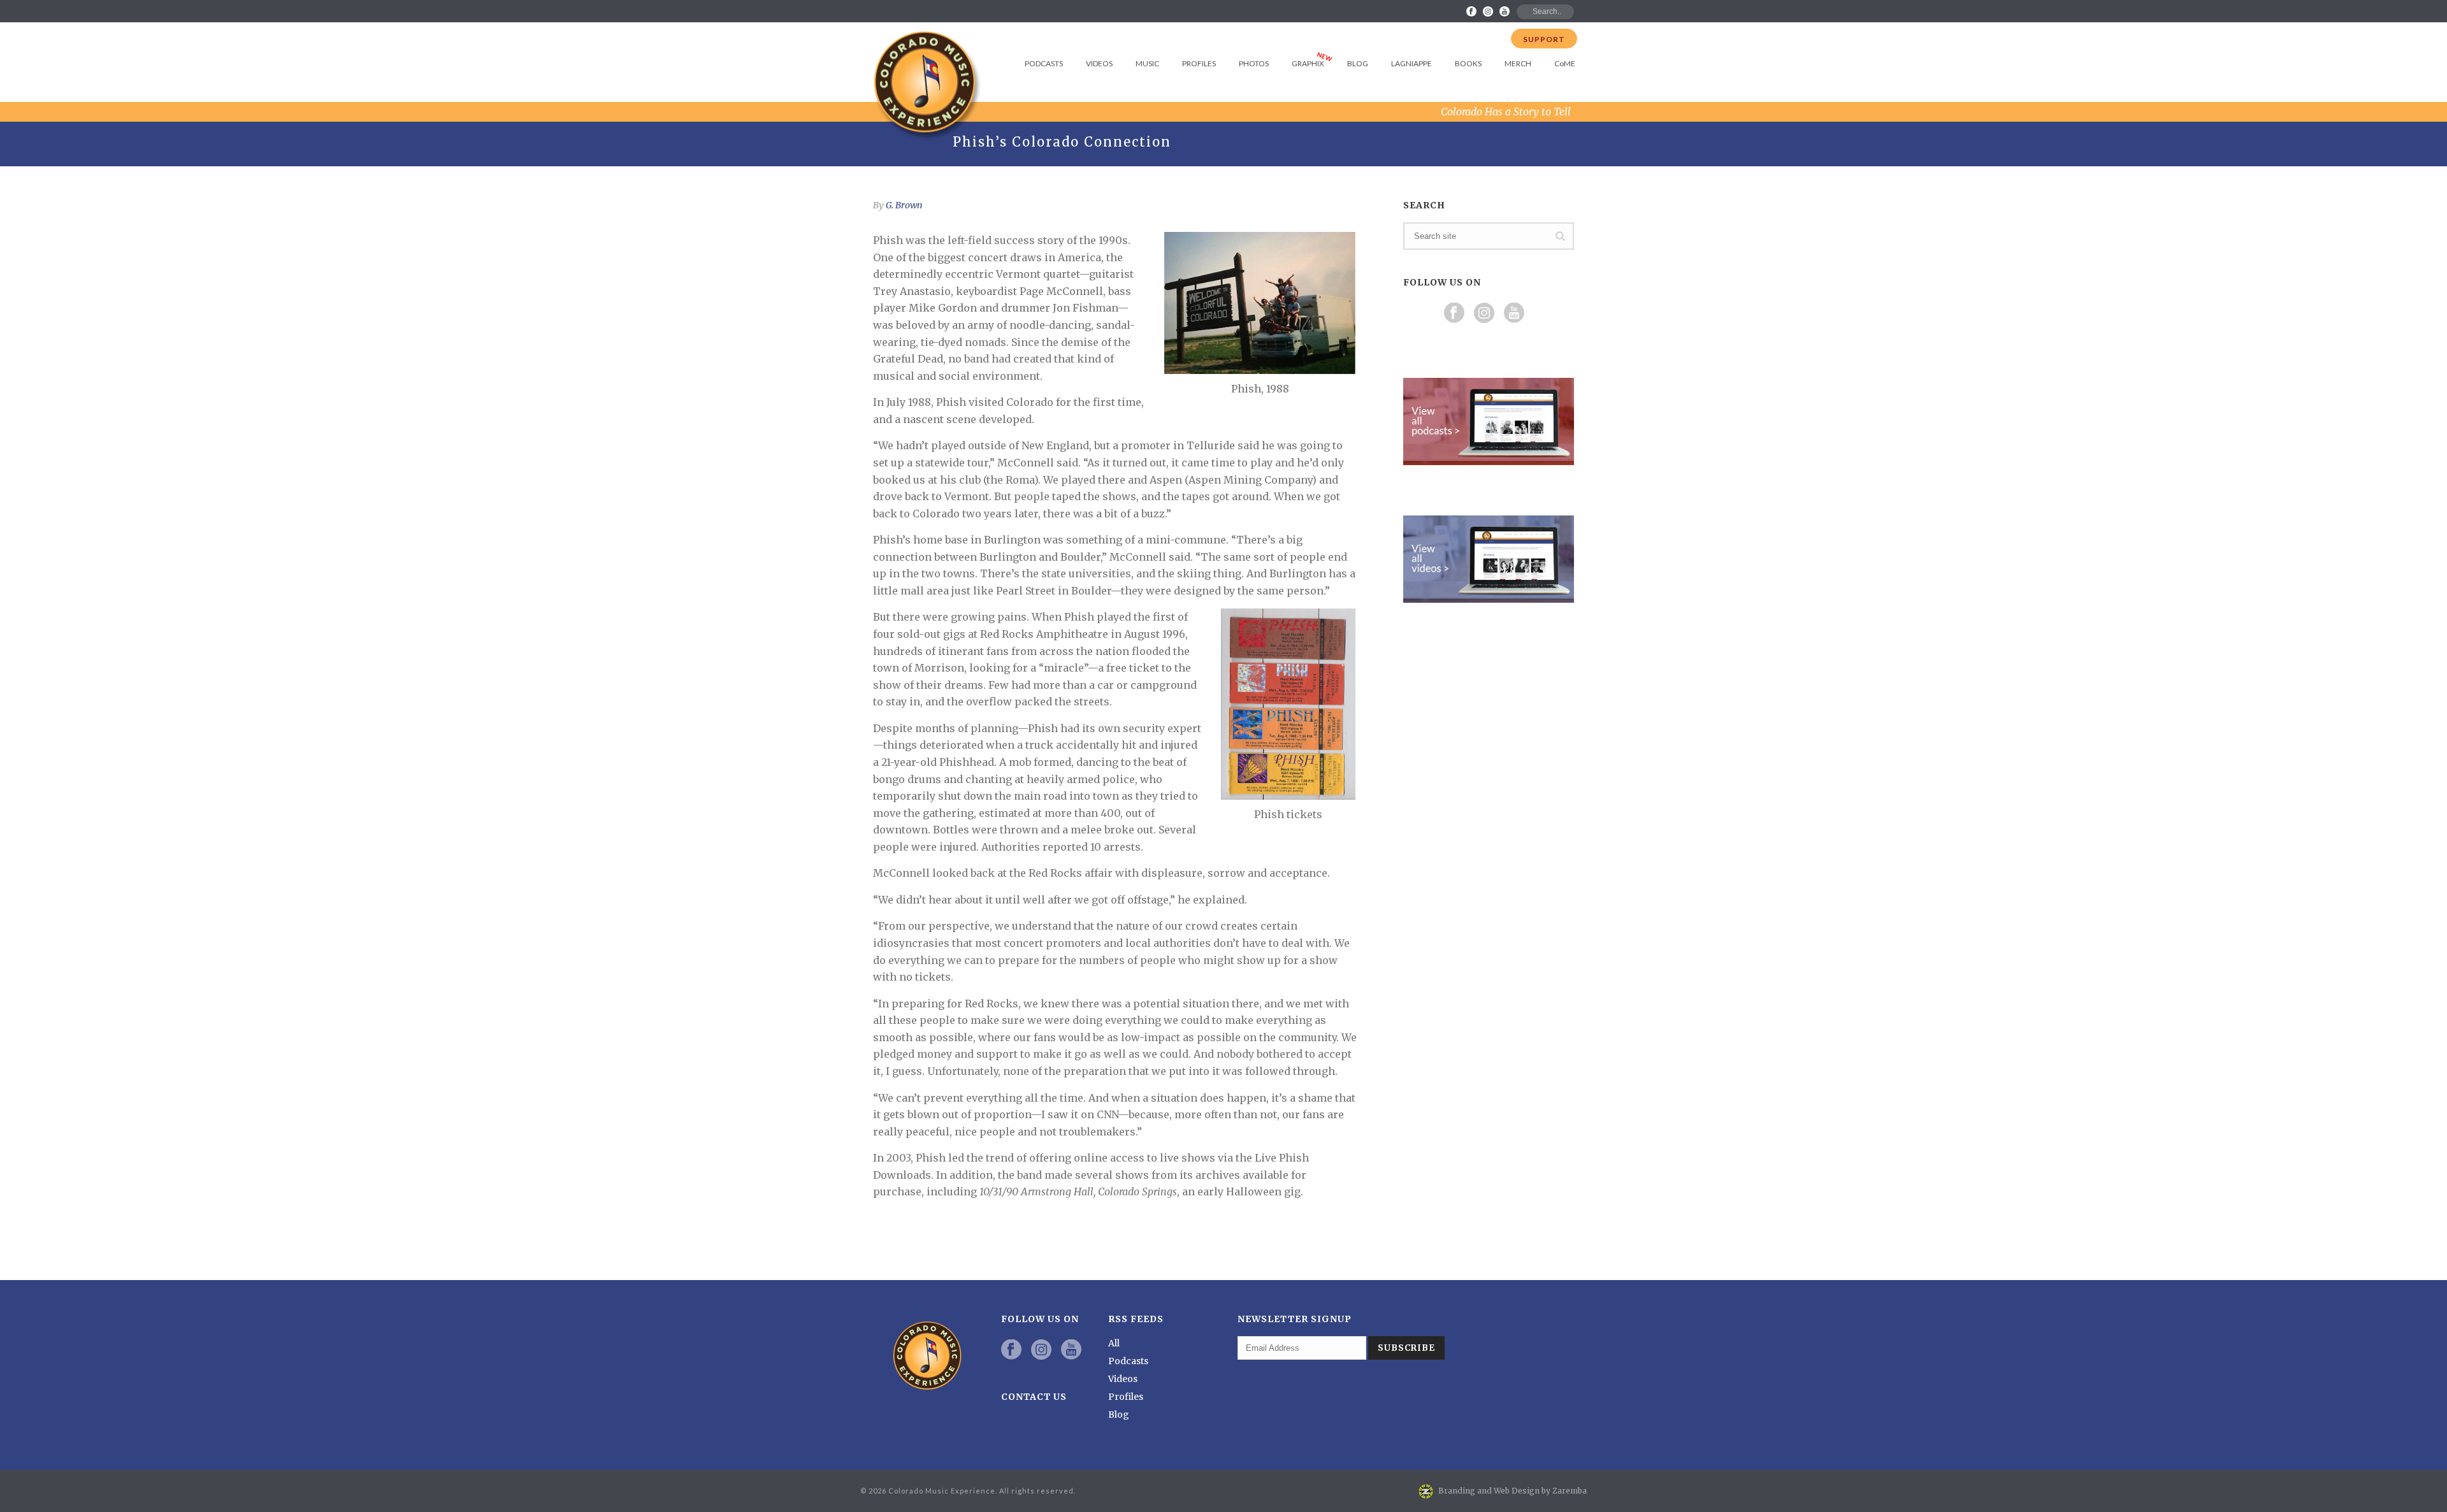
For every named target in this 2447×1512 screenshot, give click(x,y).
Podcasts (1128, 1361)
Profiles (1126, 1397)
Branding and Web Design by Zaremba (1512, 1491)
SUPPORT (1544, 39)
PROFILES (1199, 63)
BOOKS (1468, 63)
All (1114, 1343)
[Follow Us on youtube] (1514, 313)
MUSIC (1147, 63)
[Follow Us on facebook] (1454, 313)
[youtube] (1071, 1350)
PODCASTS (1044, 63)
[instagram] (1041, 1350)
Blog (1119, 1415)
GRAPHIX (1308, 63)
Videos (1123, 1379)
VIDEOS (1099, 63)
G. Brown (904, 205)
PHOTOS (1254, 63)
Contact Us (1034, 1397)
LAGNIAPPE (1411, 63)
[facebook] (1011, 1350)
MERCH (1518, 63)
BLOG (1358, 63)
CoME (1565, 63)
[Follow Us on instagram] (1484, 313)
